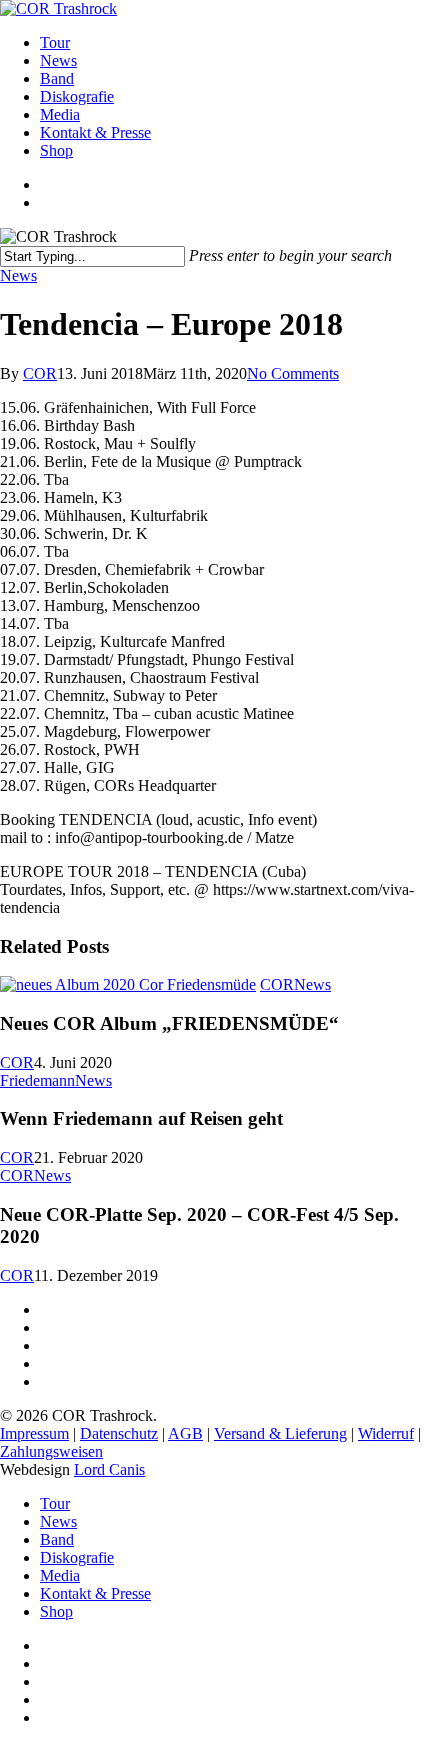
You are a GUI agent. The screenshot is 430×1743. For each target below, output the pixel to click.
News (18, 275)
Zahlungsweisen (51, 1451)
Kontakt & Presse (95, 1593)
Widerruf (386, 1433)
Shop (56, 1611)
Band (57, 1539)
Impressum (34, 1433)
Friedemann (37, 1080)
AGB (185, 1433)
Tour (55, 1503)
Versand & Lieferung (280, 1433)
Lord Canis (109, 1469)
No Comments (293, 373)
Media (60, 1575)
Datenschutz (119, 1433)
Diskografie (77, 1557)
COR (40, 373)
